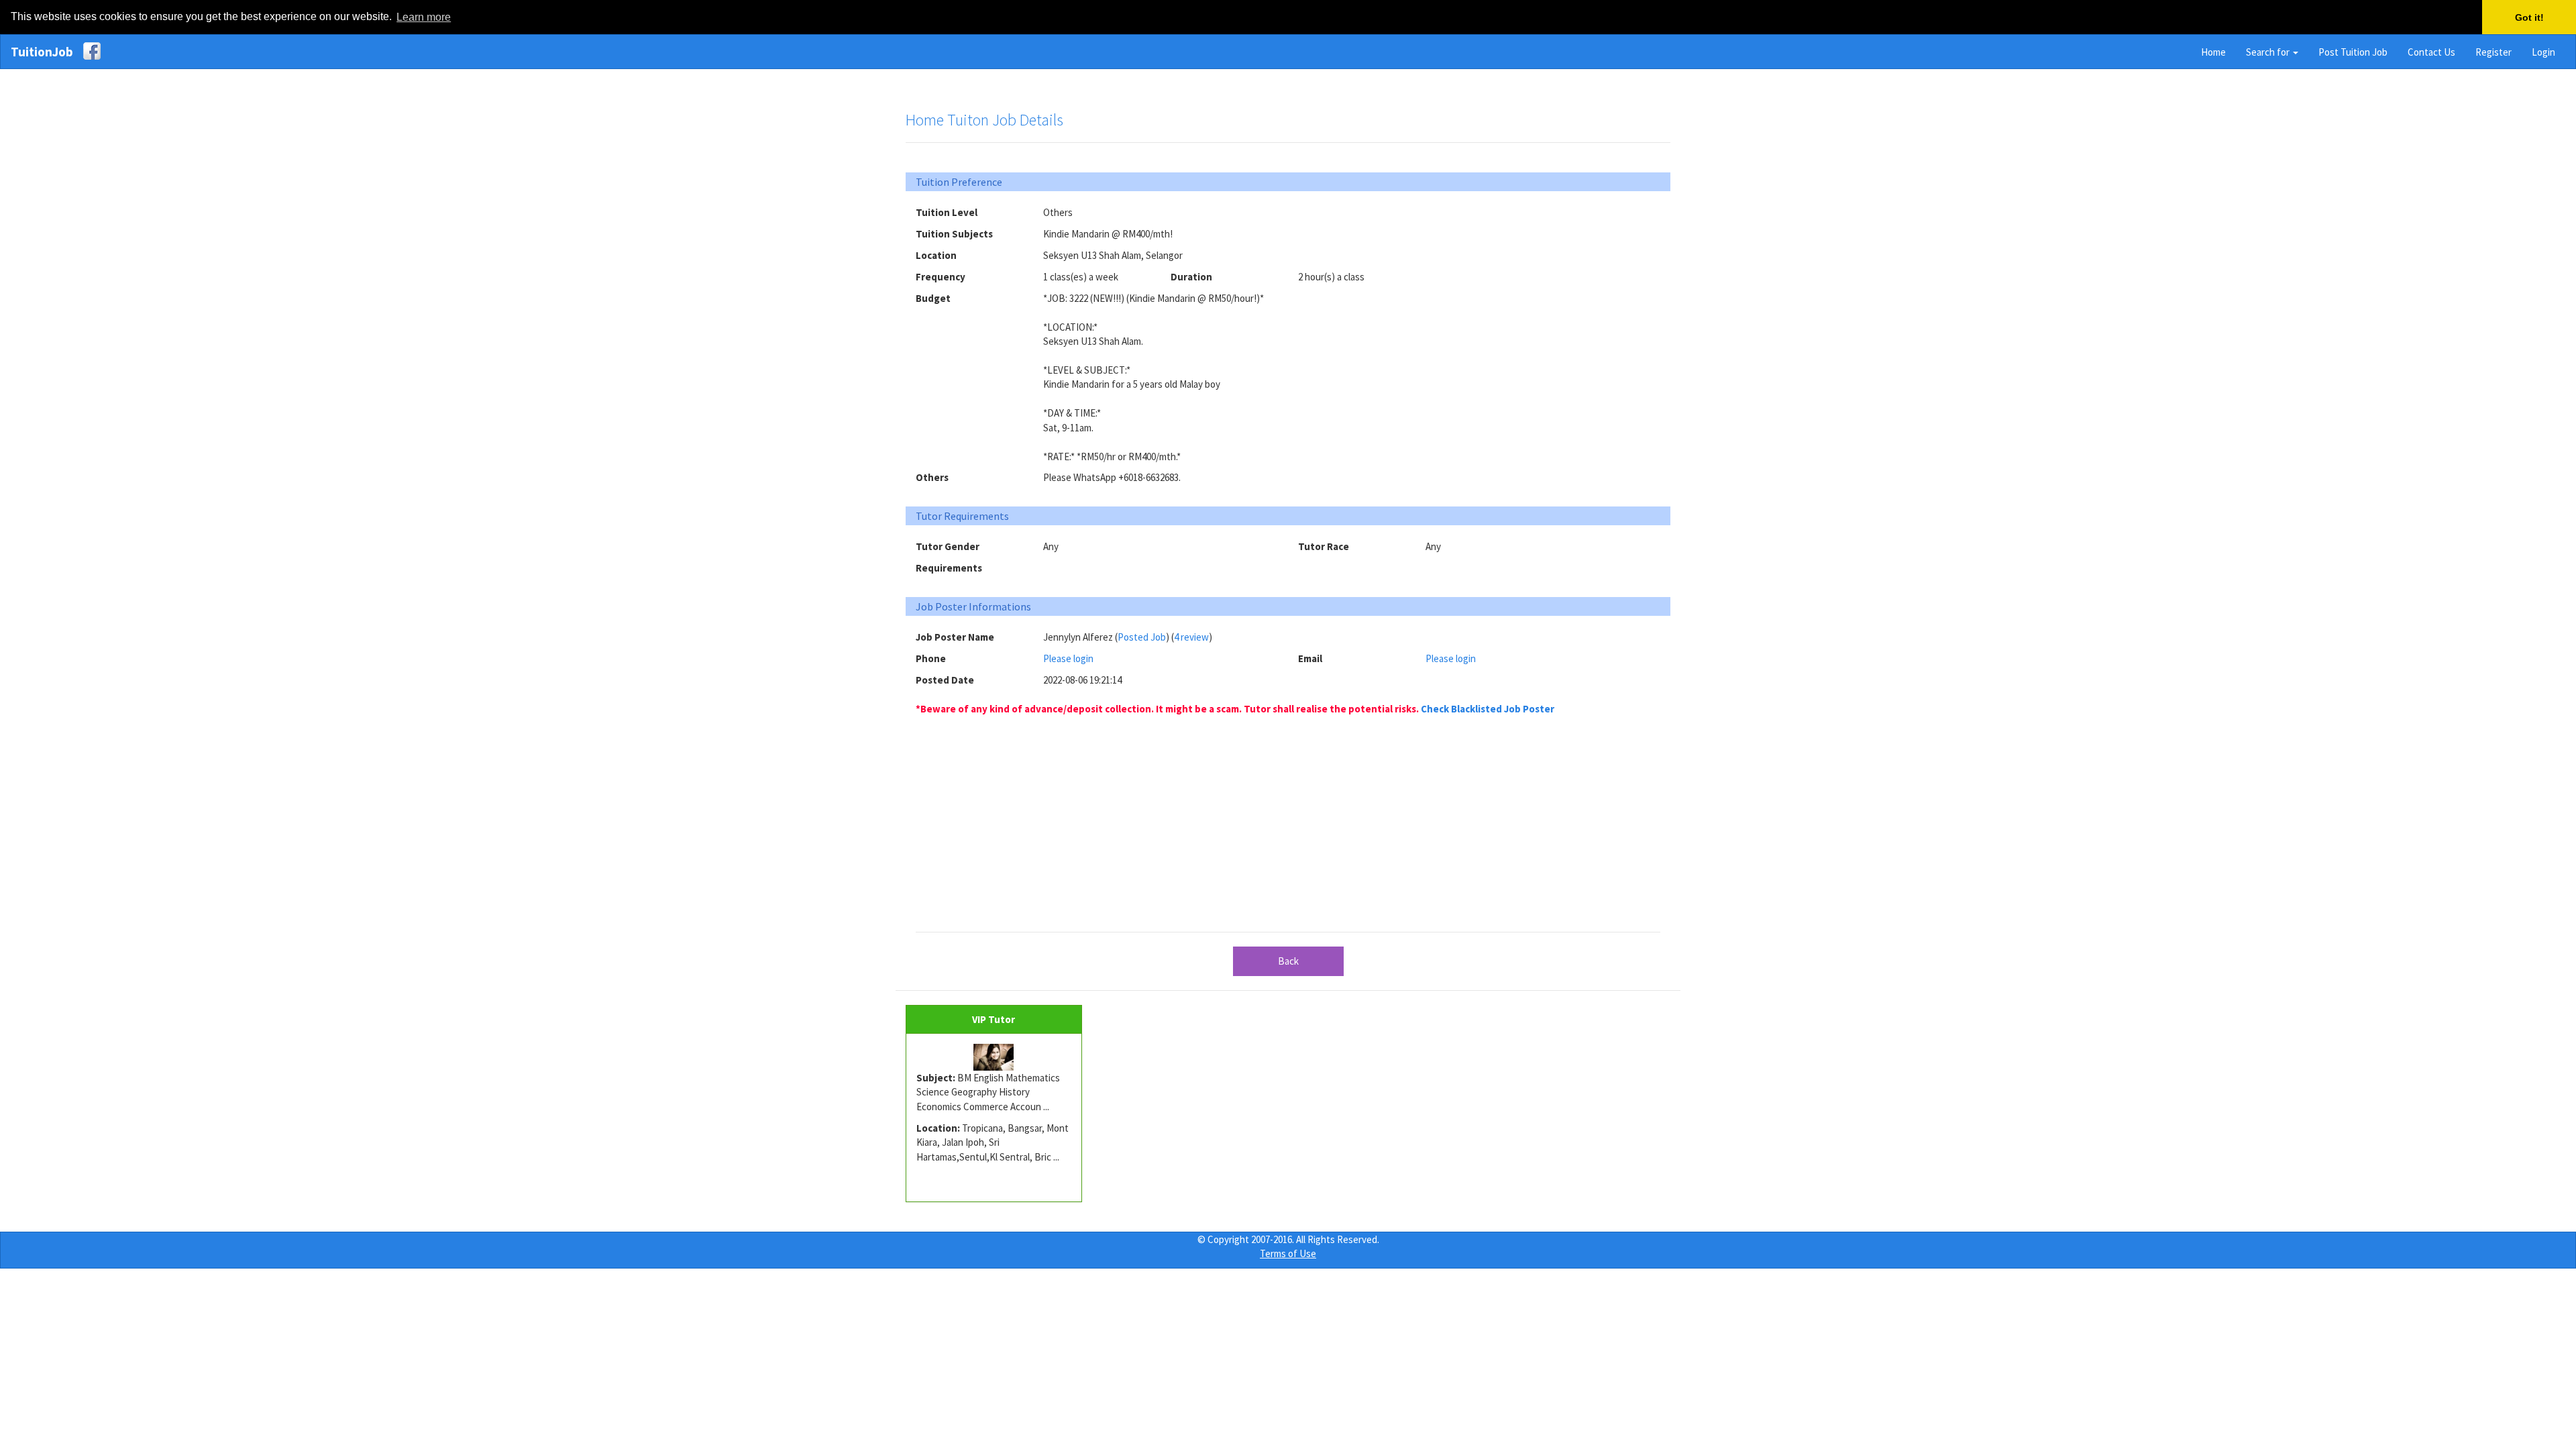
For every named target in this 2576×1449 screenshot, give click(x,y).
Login (2543, 52)
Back (1288, 961)
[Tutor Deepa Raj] (994, 1057)
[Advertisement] (1543, 289)
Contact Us (2431, 52)
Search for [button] (2269, 52)
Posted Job (1142, 637)
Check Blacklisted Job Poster (1488, 709)
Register (2493, 52)
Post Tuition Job (2353, 52)
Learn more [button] (424, 17)
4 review (1191, 637)
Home (2213, 52)
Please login (1068, 658)
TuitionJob (42, 52)
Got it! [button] (2529, 17)
